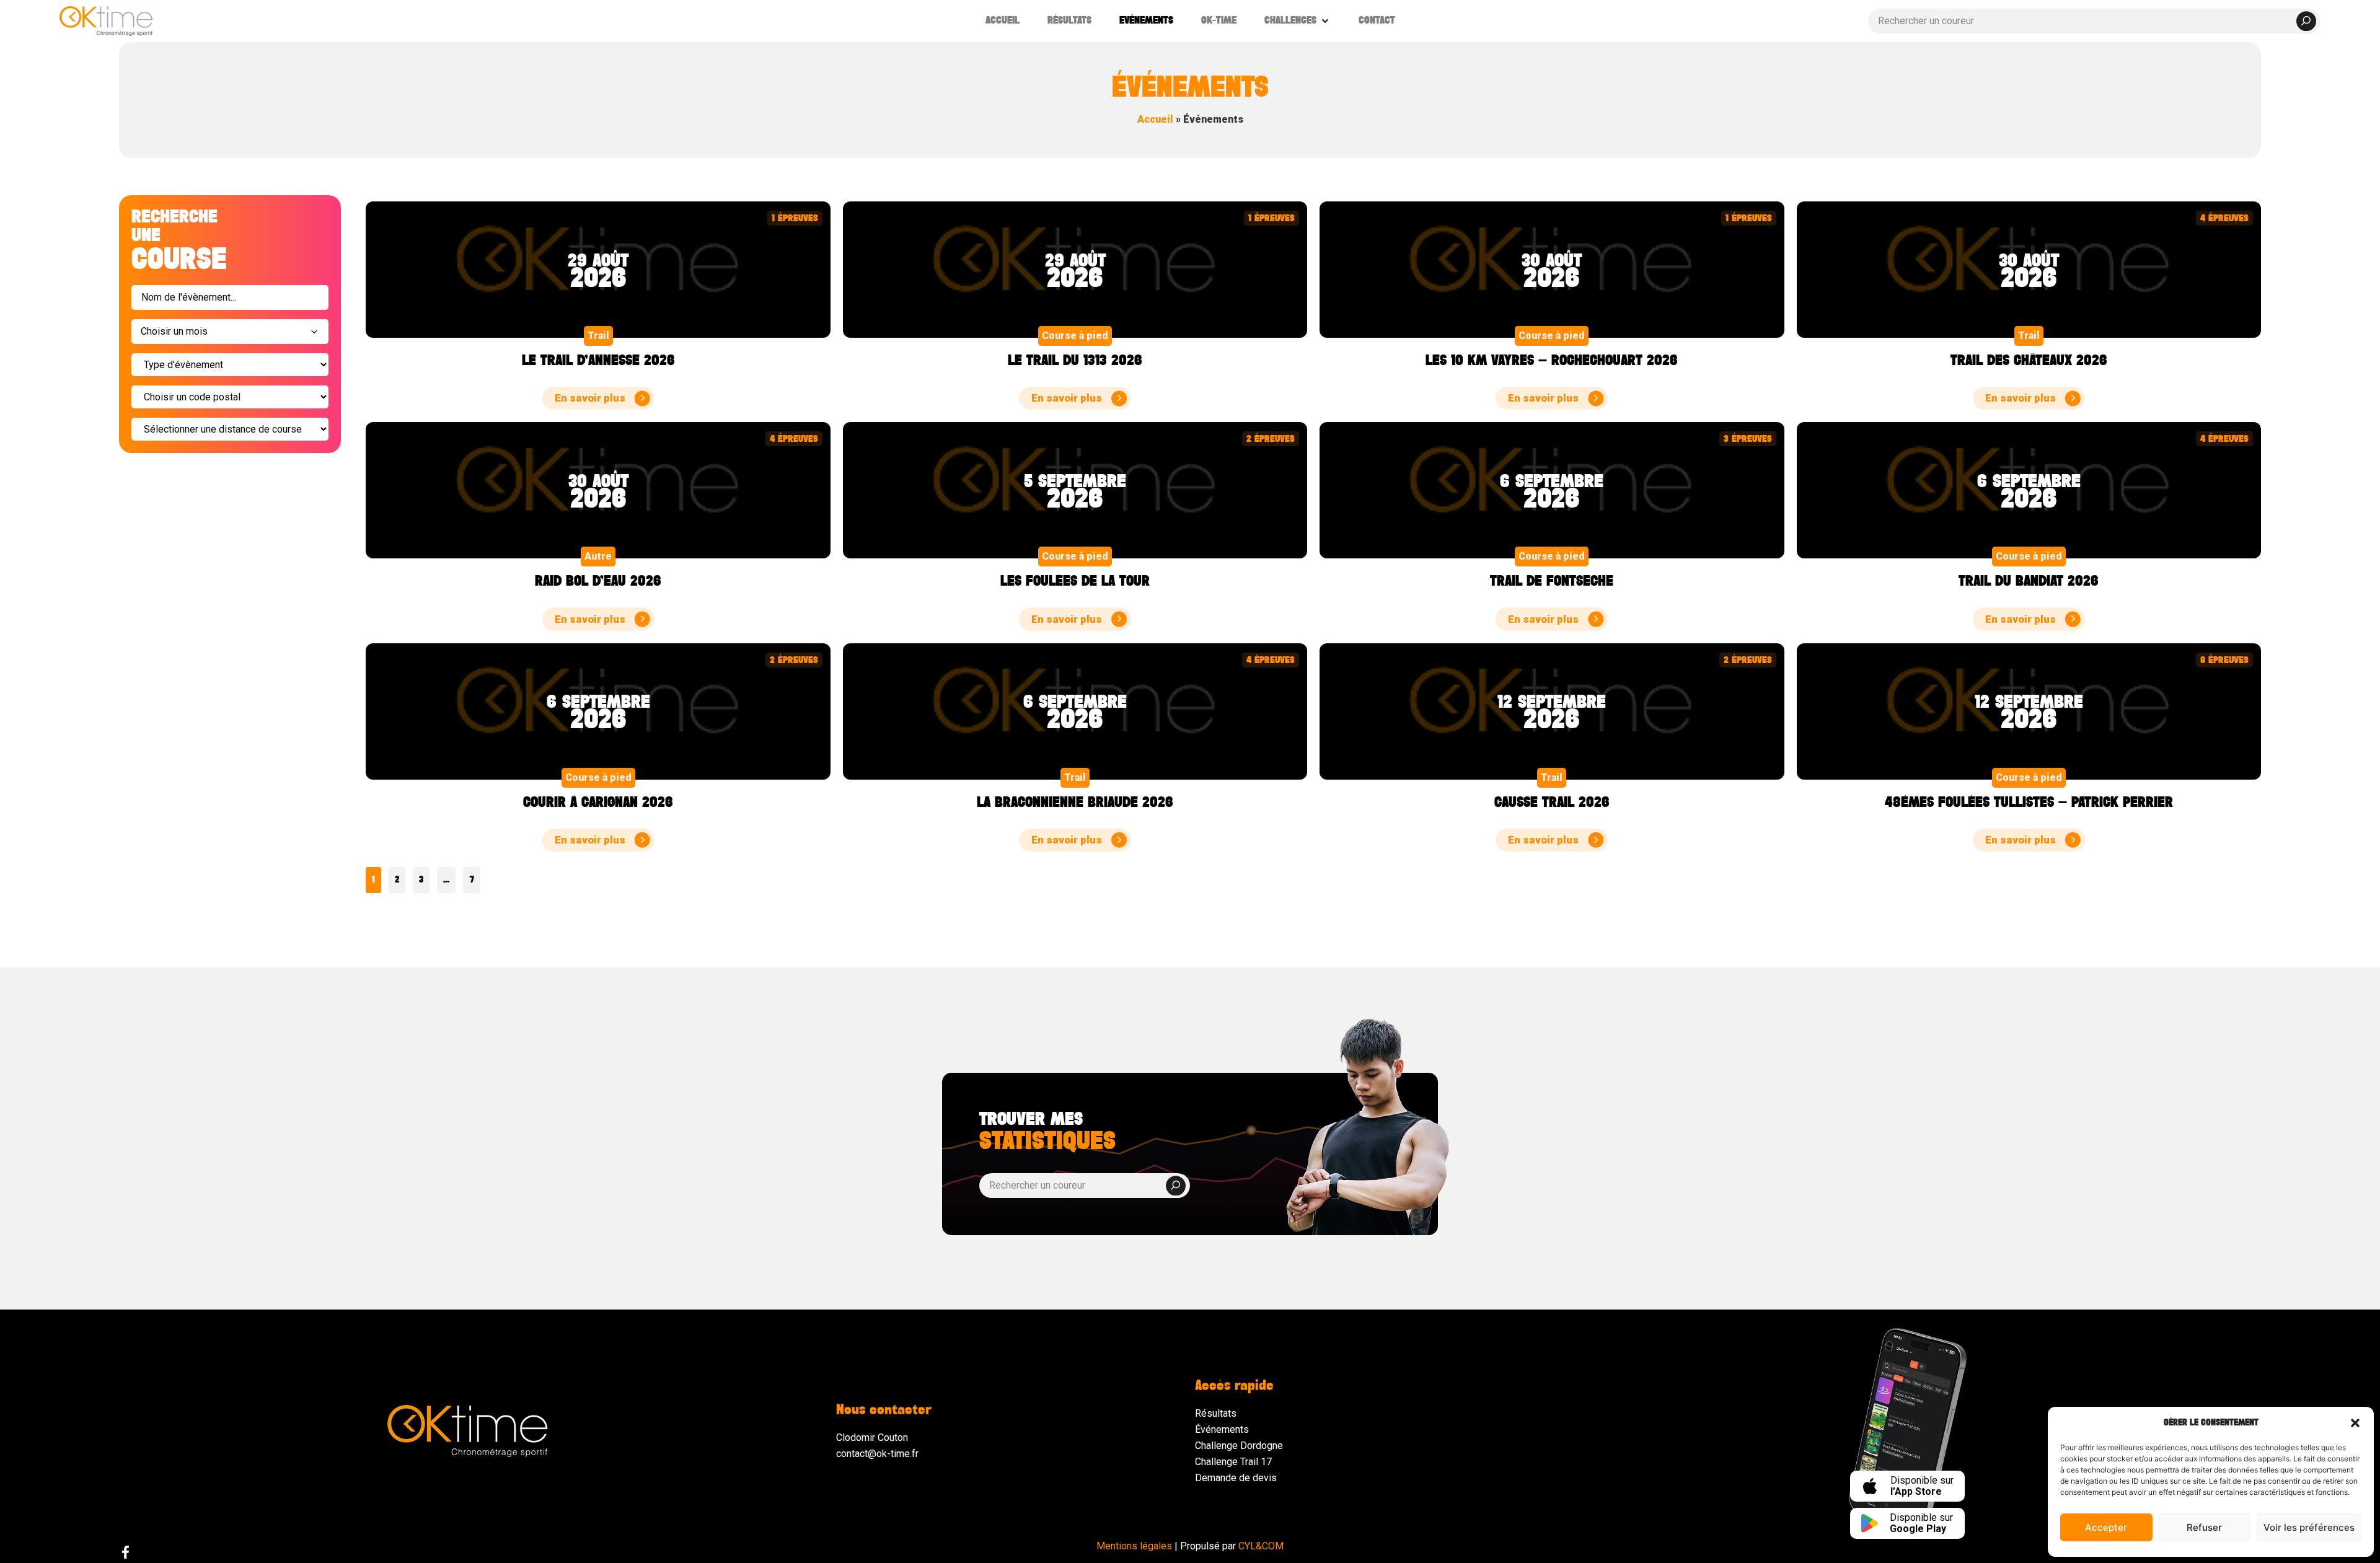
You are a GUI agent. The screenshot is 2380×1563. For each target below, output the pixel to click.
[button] (2355, 1423)
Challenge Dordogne (1239, 1446)
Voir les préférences (2309, 1527)
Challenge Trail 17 (1233, 1462)
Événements (1222, 1429)
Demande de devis (1236, 1478)
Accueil (1155, 119)
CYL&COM (1261, 1546)
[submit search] (2306, 21)
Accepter (2106, 1527)
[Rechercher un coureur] (2094, 21)
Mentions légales (1134, 1546)
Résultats (1216, 1413)
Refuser (2204, 1527)
